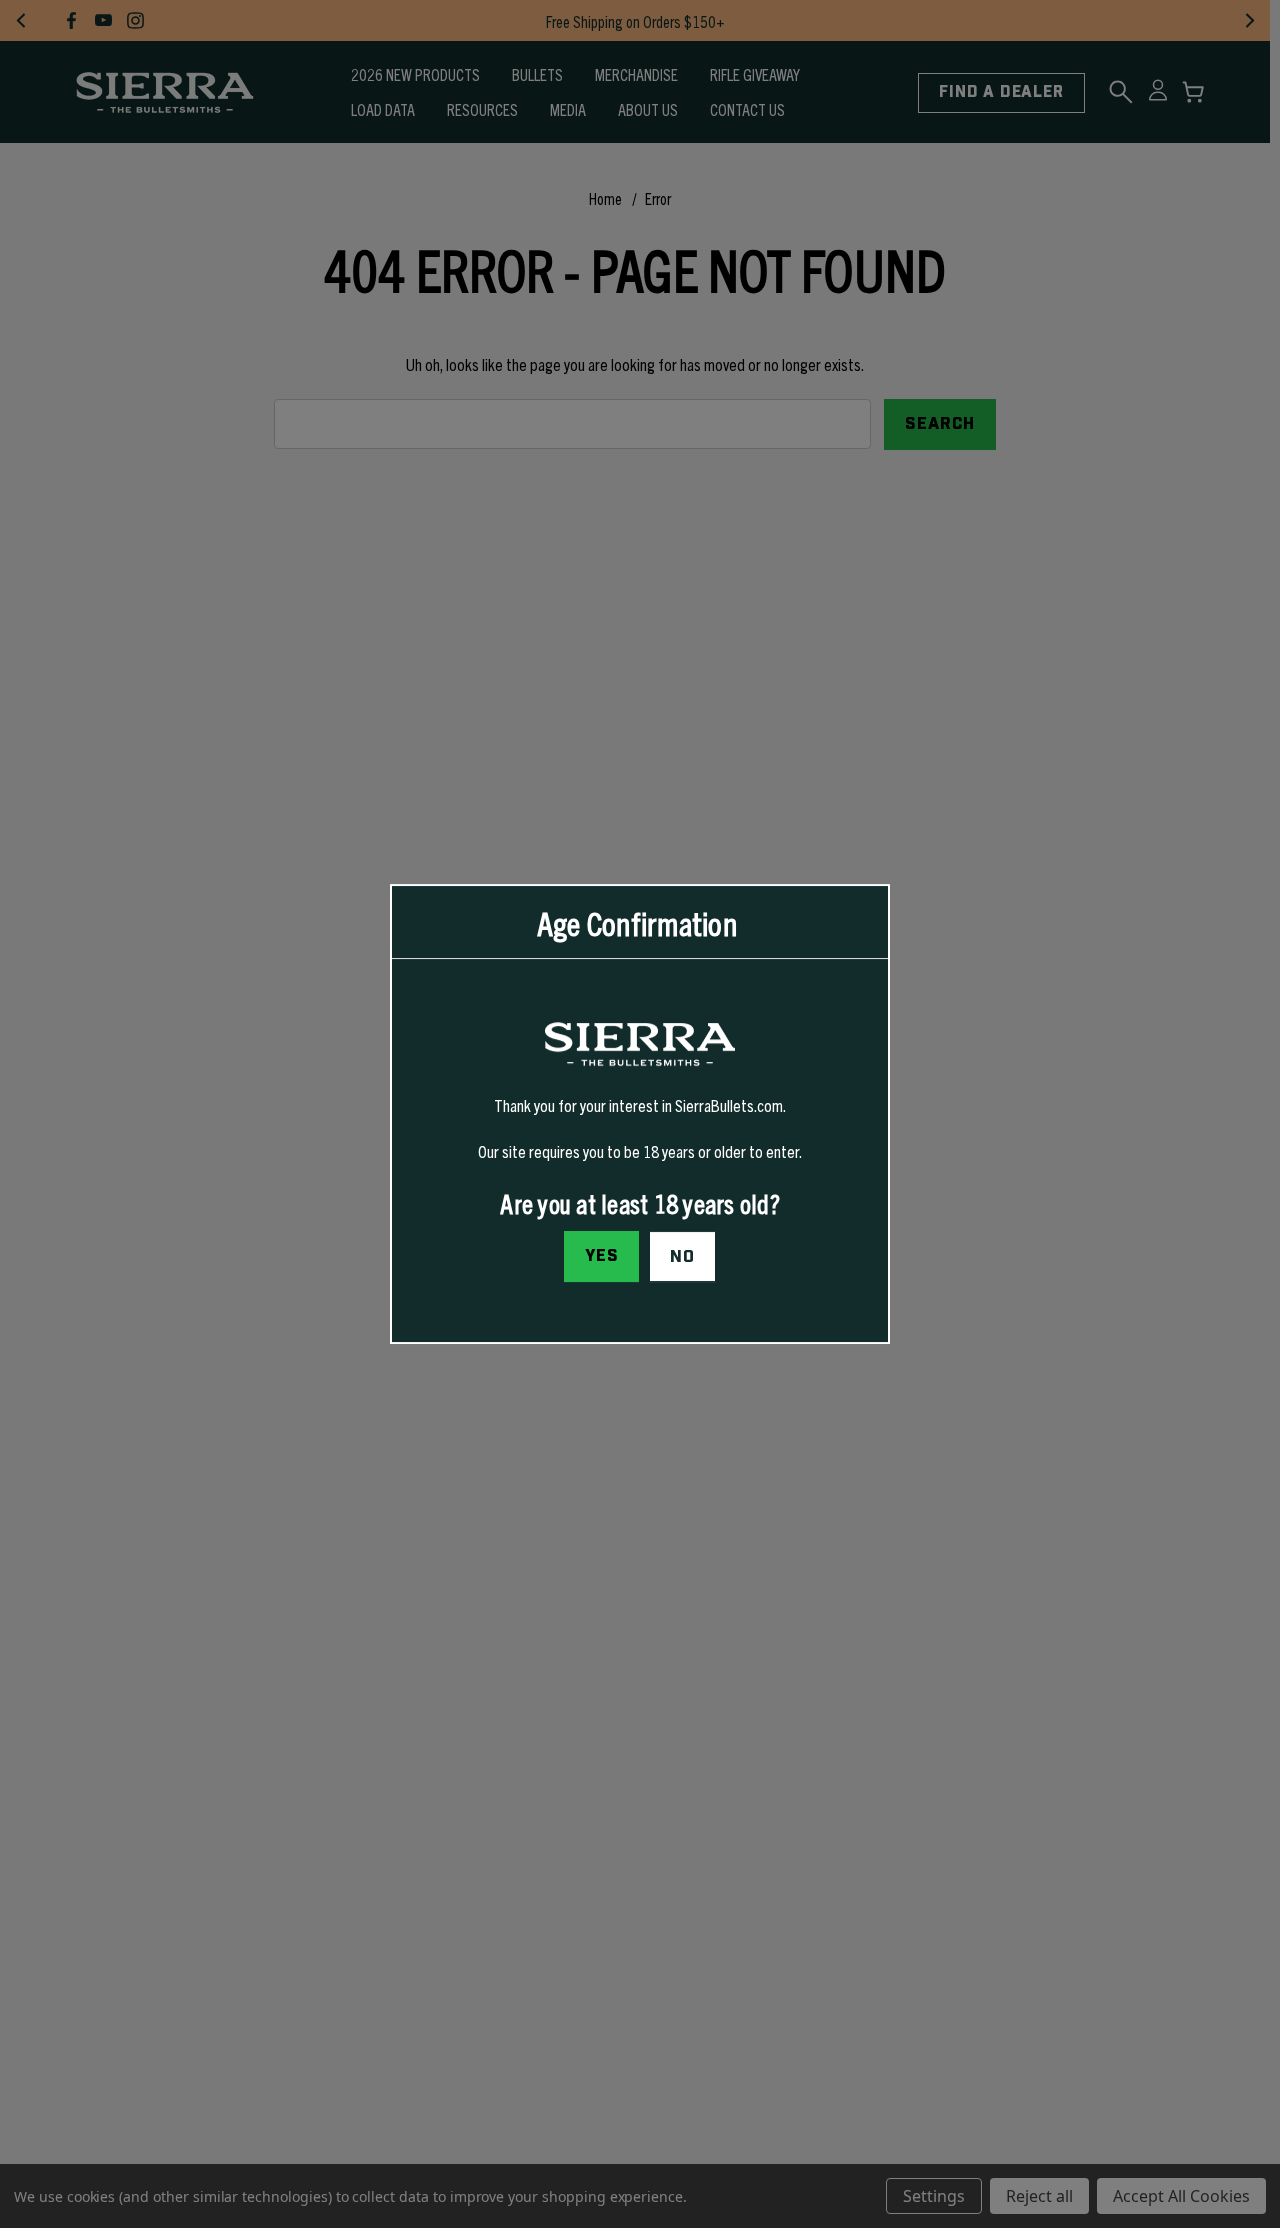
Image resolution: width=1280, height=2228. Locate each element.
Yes (602, 1256)
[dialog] (640, 1114)
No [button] (682, 1257)
